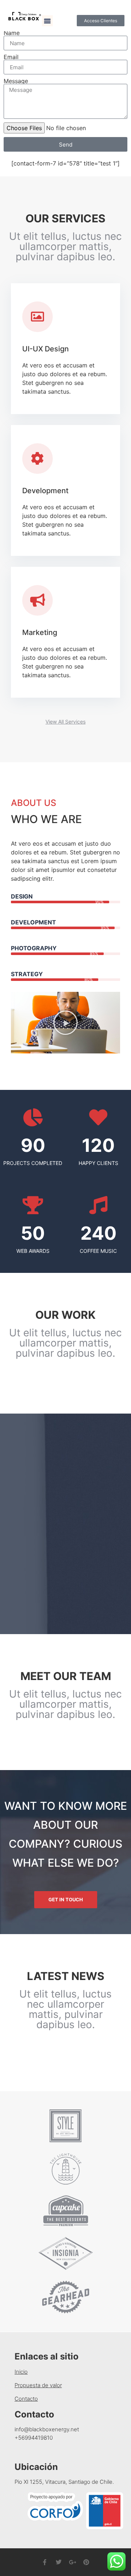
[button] (47, 21)
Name (12, 33)
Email (11, 57)
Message (16, 81)
